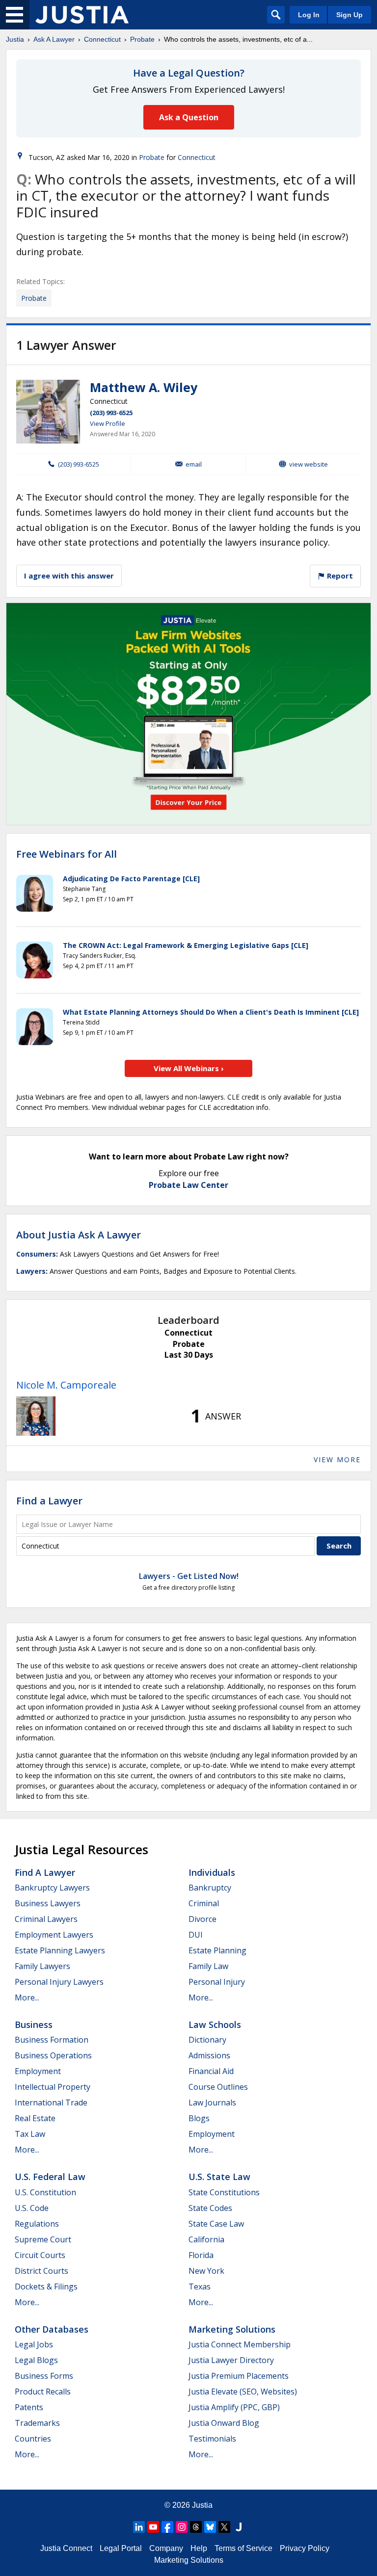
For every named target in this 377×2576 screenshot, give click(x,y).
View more (337, 1459)
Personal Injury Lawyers (59, 1982)
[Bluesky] (210, 2527)
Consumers (36, 1254)
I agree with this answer (69, 576)
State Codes (210, 2208)
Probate (142, 39)
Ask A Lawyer (54, 39)
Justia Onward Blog (224, 2423)
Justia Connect (66, 2548)
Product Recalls (43, 2392)
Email (194, 464)
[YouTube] (153, 2527)
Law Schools (215, 2024)
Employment (38, 2071)
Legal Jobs (34, 2344)
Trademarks (37, 2423)
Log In (309, 15)
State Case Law (216, 2224)
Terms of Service (243, 2548)
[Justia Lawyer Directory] (239, 2527)
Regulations (37, 2224)
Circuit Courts (40, 2255)
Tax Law (30, 2134)
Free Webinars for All (67, 854)
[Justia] (82, 15)
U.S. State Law (219, 2177)
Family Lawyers (42, 1966)
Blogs (199, 2118)
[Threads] (196, 2527)
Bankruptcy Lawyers (52, 1888)
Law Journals (212, 2103)
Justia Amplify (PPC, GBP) (234, 2407)
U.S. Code (32, 2208)
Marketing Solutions (232, 2329)
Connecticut (102, 39)
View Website (309, 464)
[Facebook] (167, 2527)
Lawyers (31, 1271)
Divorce (202, 1919)
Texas (200, 2287)
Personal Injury (217, 1982)
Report (339, 576)
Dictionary (207, 2040)
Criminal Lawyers (46, 1919)
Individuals (212, 1872)
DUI (196, 1935)
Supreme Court (43, 2239)
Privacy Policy (305, 2548)
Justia (15, 39)
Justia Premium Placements (239, 2376)
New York (206, 2271)
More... (27, 1998)
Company (166, 2548)
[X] (224, 2527)
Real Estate (35, 2118)
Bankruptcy (210, 1888)
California (206, 2239)
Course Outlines (218, 2087)
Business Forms (44, 2376)
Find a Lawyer (49, 1501)
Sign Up (350, 15)
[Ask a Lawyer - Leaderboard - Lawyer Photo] (36, 1416)
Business (34, 2024)
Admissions (209, 2055)
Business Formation (52, 2040)
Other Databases (52, 2329)
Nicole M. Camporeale (66, 1385)
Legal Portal (121, 2548)
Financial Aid (211, 2071)
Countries (33, 2439)
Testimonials (212, 2439)
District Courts (41, 2271)
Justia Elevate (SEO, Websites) (243, 2392)
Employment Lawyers (54, 1935)
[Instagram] (182, 2527)
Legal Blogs (36, 2360)
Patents (29, 2407)
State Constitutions (224, 2192)
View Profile (108, 423)
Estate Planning (217, 1950)
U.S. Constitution (45, 2192)
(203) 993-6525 (111, 413)
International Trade (51, 2103)
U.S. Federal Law (50, 2177)
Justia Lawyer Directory (231, 2360)
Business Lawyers (48, 1903)
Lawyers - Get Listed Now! (189, 1576)
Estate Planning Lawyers (60, 1950)
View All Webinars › (189, 1068)
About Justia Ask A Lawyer (79, 1235)
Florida (201, 2255)
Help (199, 2548)
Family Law (208, 1966)
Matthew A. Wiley (144, 387)
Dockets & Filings (46, 2287)
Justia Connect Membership (240, 2344)
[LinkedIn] (139, 2527)
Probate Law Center (188, 1185)
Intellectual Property (53, 2087)
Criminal (204, 1903)
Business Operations (53, 2055)
